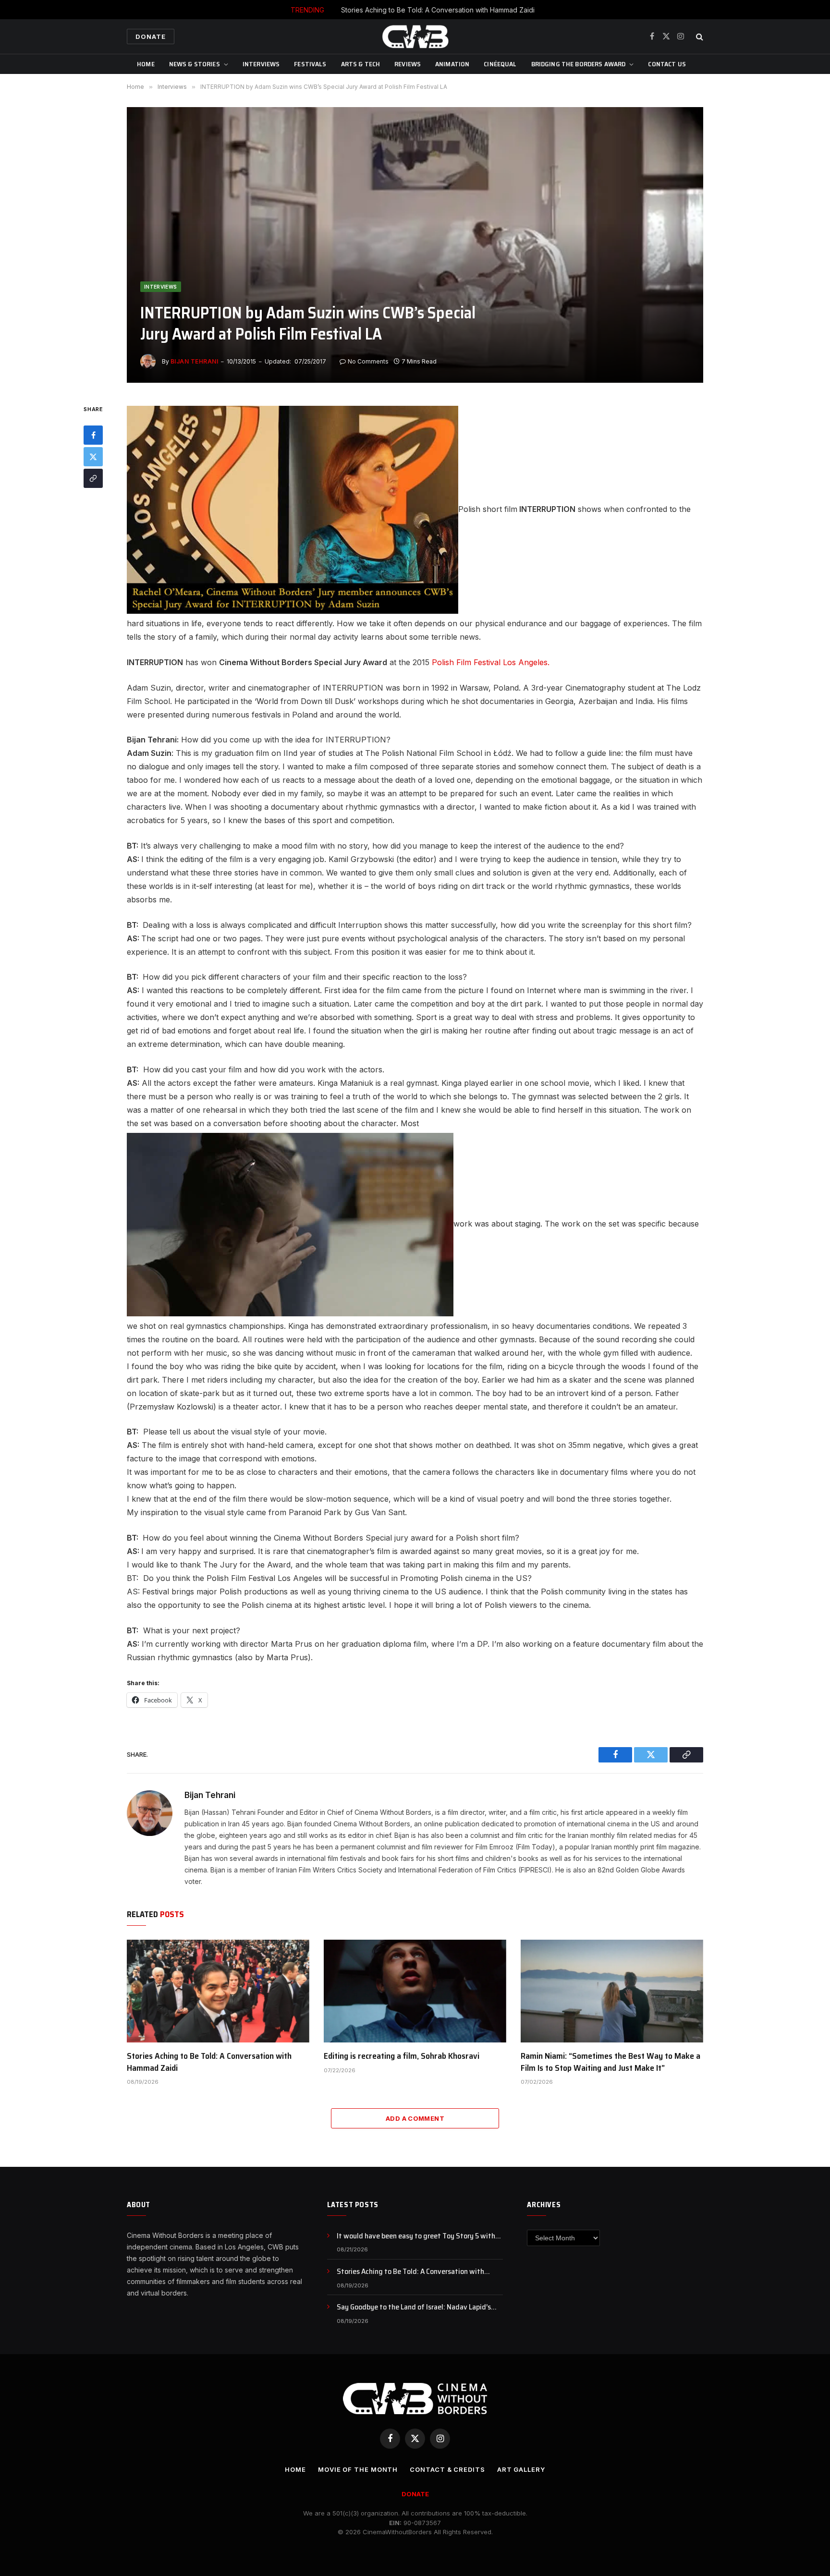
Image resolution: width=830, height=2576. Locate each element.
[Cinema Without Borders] (415, 36)
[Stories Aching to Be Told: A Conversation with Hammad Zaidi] (218, 1991)
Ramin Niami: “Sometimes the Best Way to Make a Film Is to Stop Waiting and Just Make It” (610, 2062)
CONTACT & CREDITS (447, 2469)
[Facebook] (93, 435)
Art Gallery (521, 2469)
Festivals (310, 64)
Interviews (261, 64)
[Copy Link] (93, 478)
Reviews (408, 64)
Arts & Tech (361, 64)
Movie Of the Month (358, 2469)
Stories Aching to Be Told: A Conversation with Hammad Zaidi (438, 10)
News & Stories (195, 64)
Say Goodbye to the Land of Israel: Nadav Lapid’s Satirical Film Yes (414, 2307)
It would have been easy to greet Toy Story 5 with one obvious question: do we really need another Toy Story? (420, 2236)
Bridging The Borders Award (579, 64)
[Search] (699, 37)
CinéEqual (500, 64)
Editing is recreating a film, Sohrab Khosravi (402, 2056)
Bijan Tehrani (194, 361)
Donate (151, 36)
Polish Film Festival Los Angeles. (491, 662)
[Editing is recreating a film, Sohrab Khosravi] (415, 1991)
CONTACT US (667, 64)
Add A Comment (415, 2118)
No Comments (368, 361)
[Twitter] (93, 457)
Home (146, 64)
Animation (452, 64)
